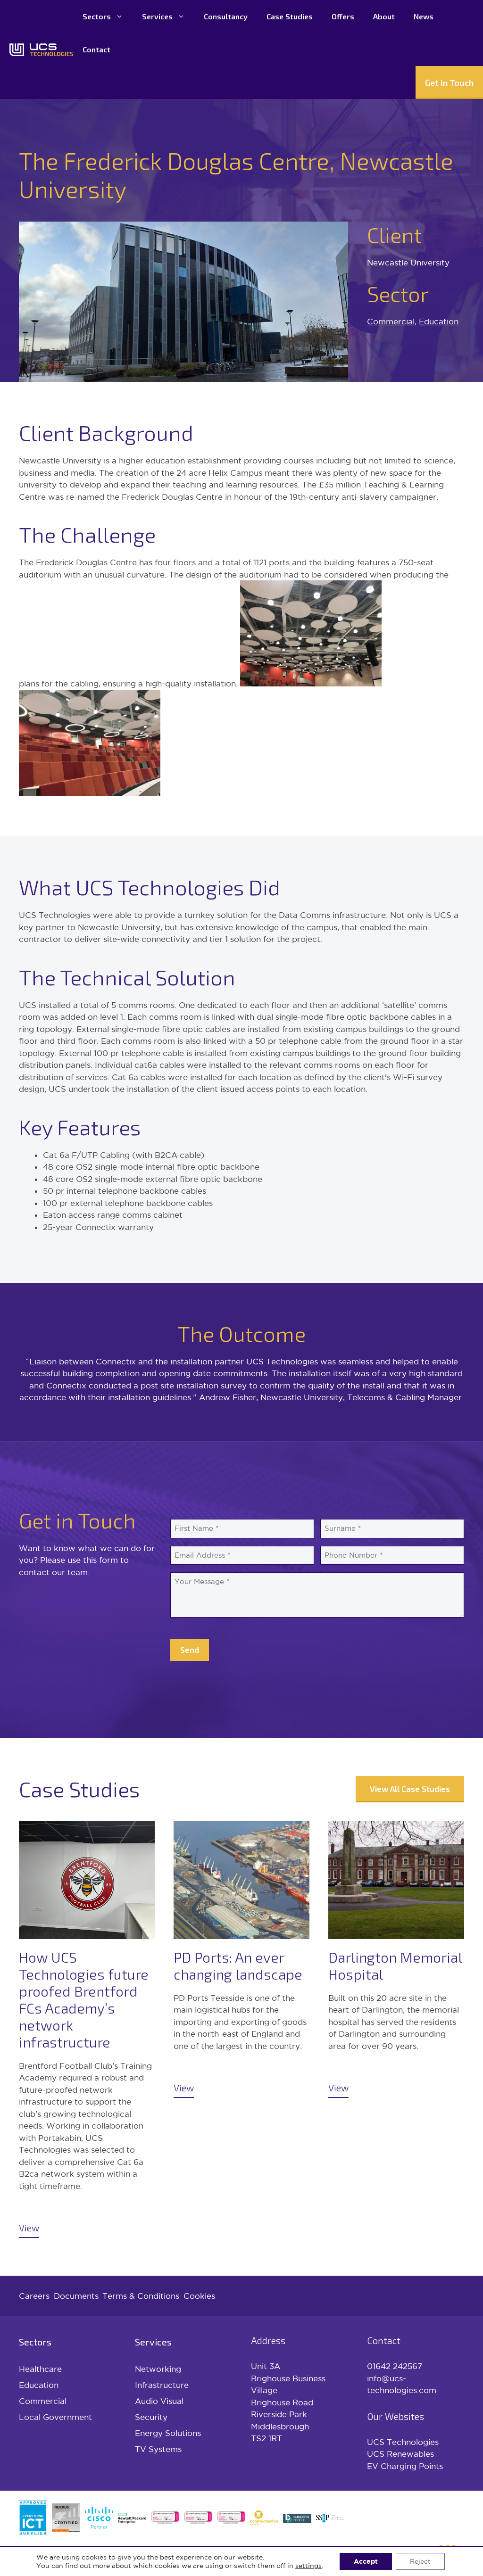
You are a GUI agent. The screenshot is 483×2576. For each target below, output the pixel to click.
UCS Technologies (403, 2442)
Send (190, 1650)
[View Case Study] (87, 2030)
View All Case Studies (410, 1789)
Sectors (97, 16)
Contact (96, 49)
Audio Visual (159, 2401)
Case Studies (290, 16)
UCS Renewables (400, 2454)
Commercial (391, 321)
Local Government (55, 2417)
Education (439, 321)
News (424, 16)
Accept (366, 2561)
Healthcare (40, 2369)
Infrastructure (162, 2385)
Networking (158, 2369)
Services (157, 16)
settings (308, 2566)
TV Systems (158, 2449)
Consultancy (226, 16)
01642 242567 (395, 2366)
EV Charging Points (405, 2466)
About (384, 16)
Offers (343, 16)
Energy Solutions (168, 2433)
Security (151, 2417)
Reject (420, 2561)
